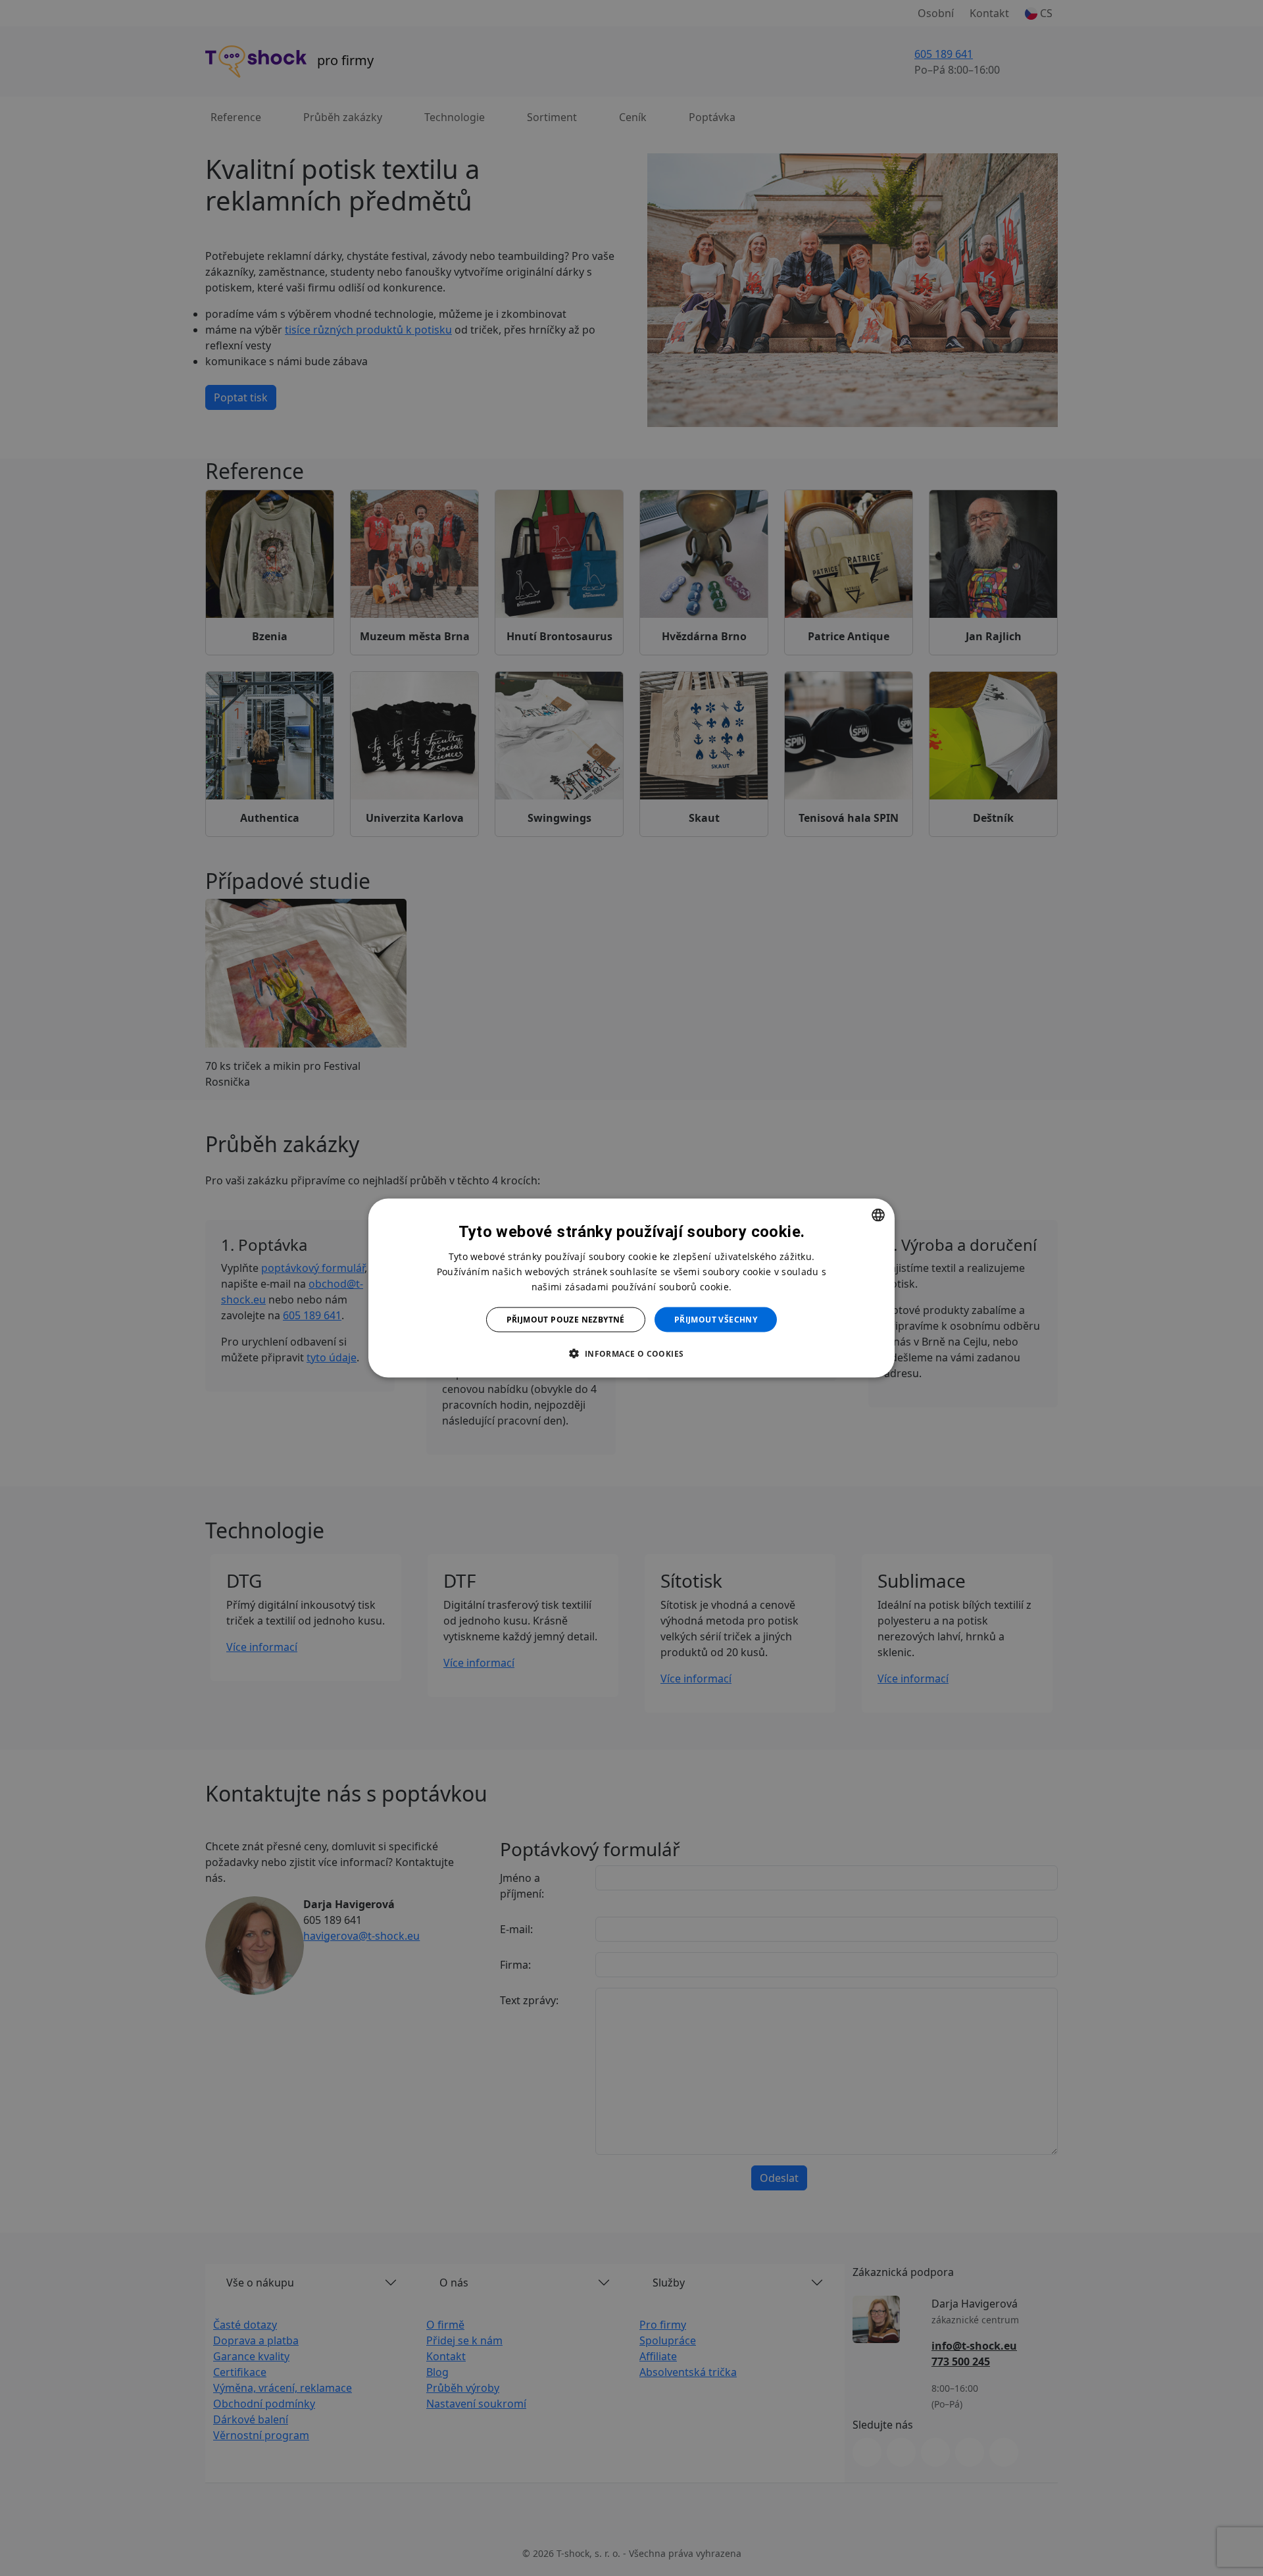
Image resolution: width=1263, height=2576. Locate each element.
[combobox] (878, 1215)
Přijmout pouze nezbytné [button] (566, 1320)
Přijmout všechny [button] (716, 1320)
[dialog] (631, 1288)
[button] (631, 1353)
